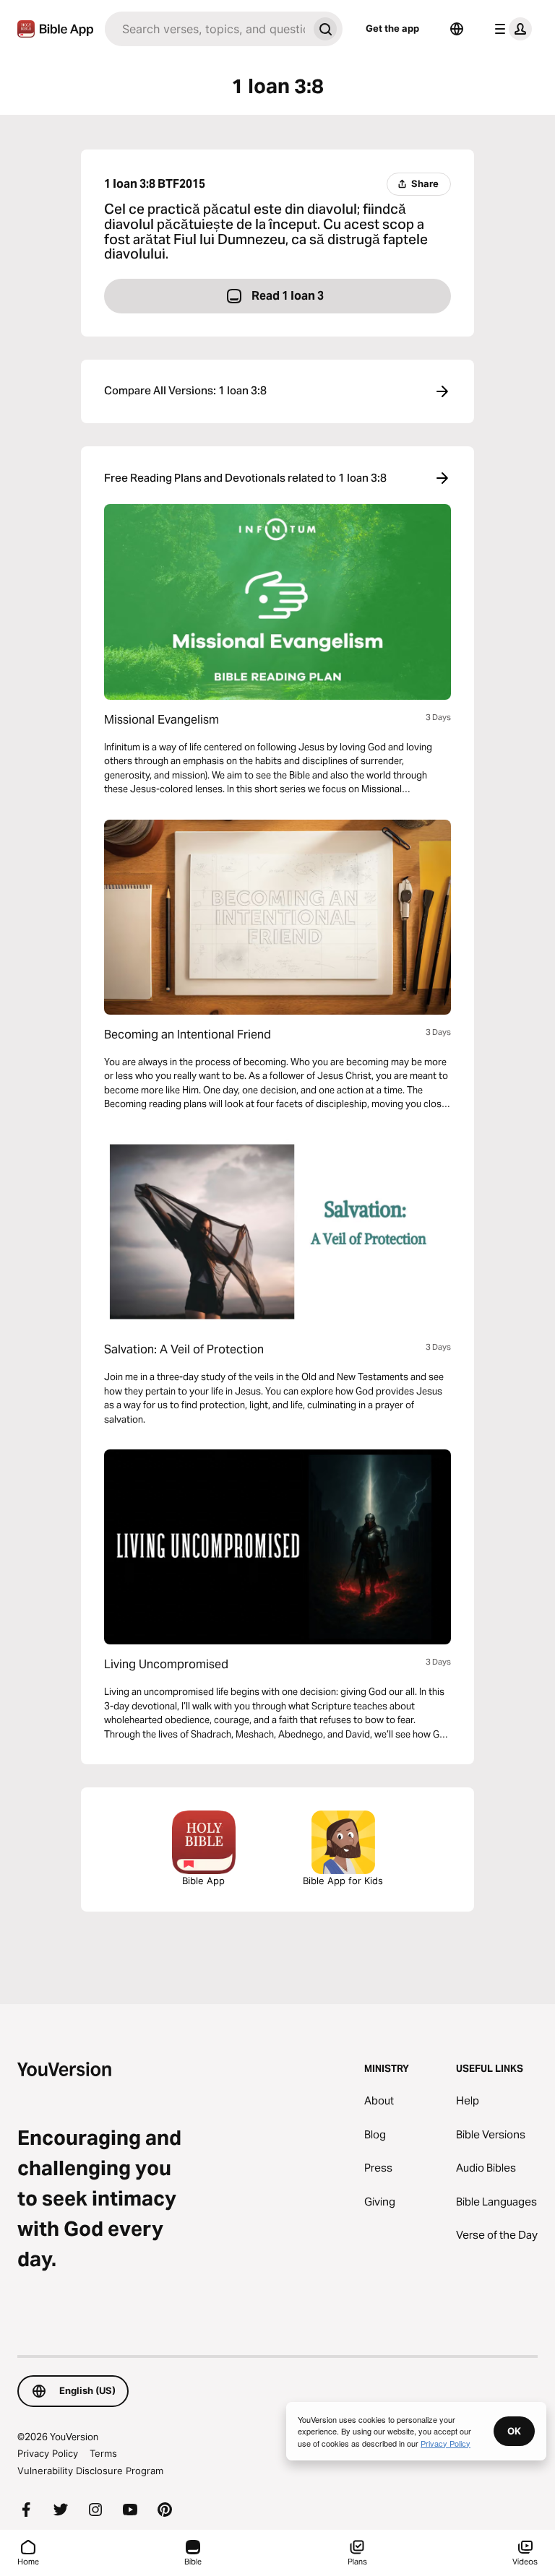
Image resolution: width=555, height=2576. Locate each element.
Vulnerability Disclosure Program (90, 2471)
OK (514, 2431)
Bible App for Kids (343, 1881)
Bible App (203, 1881)
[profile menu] (510, 29)
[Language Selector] (457, 29)
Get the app (392, 28)
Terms (103, 2453)
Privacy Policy (48, 2453)
